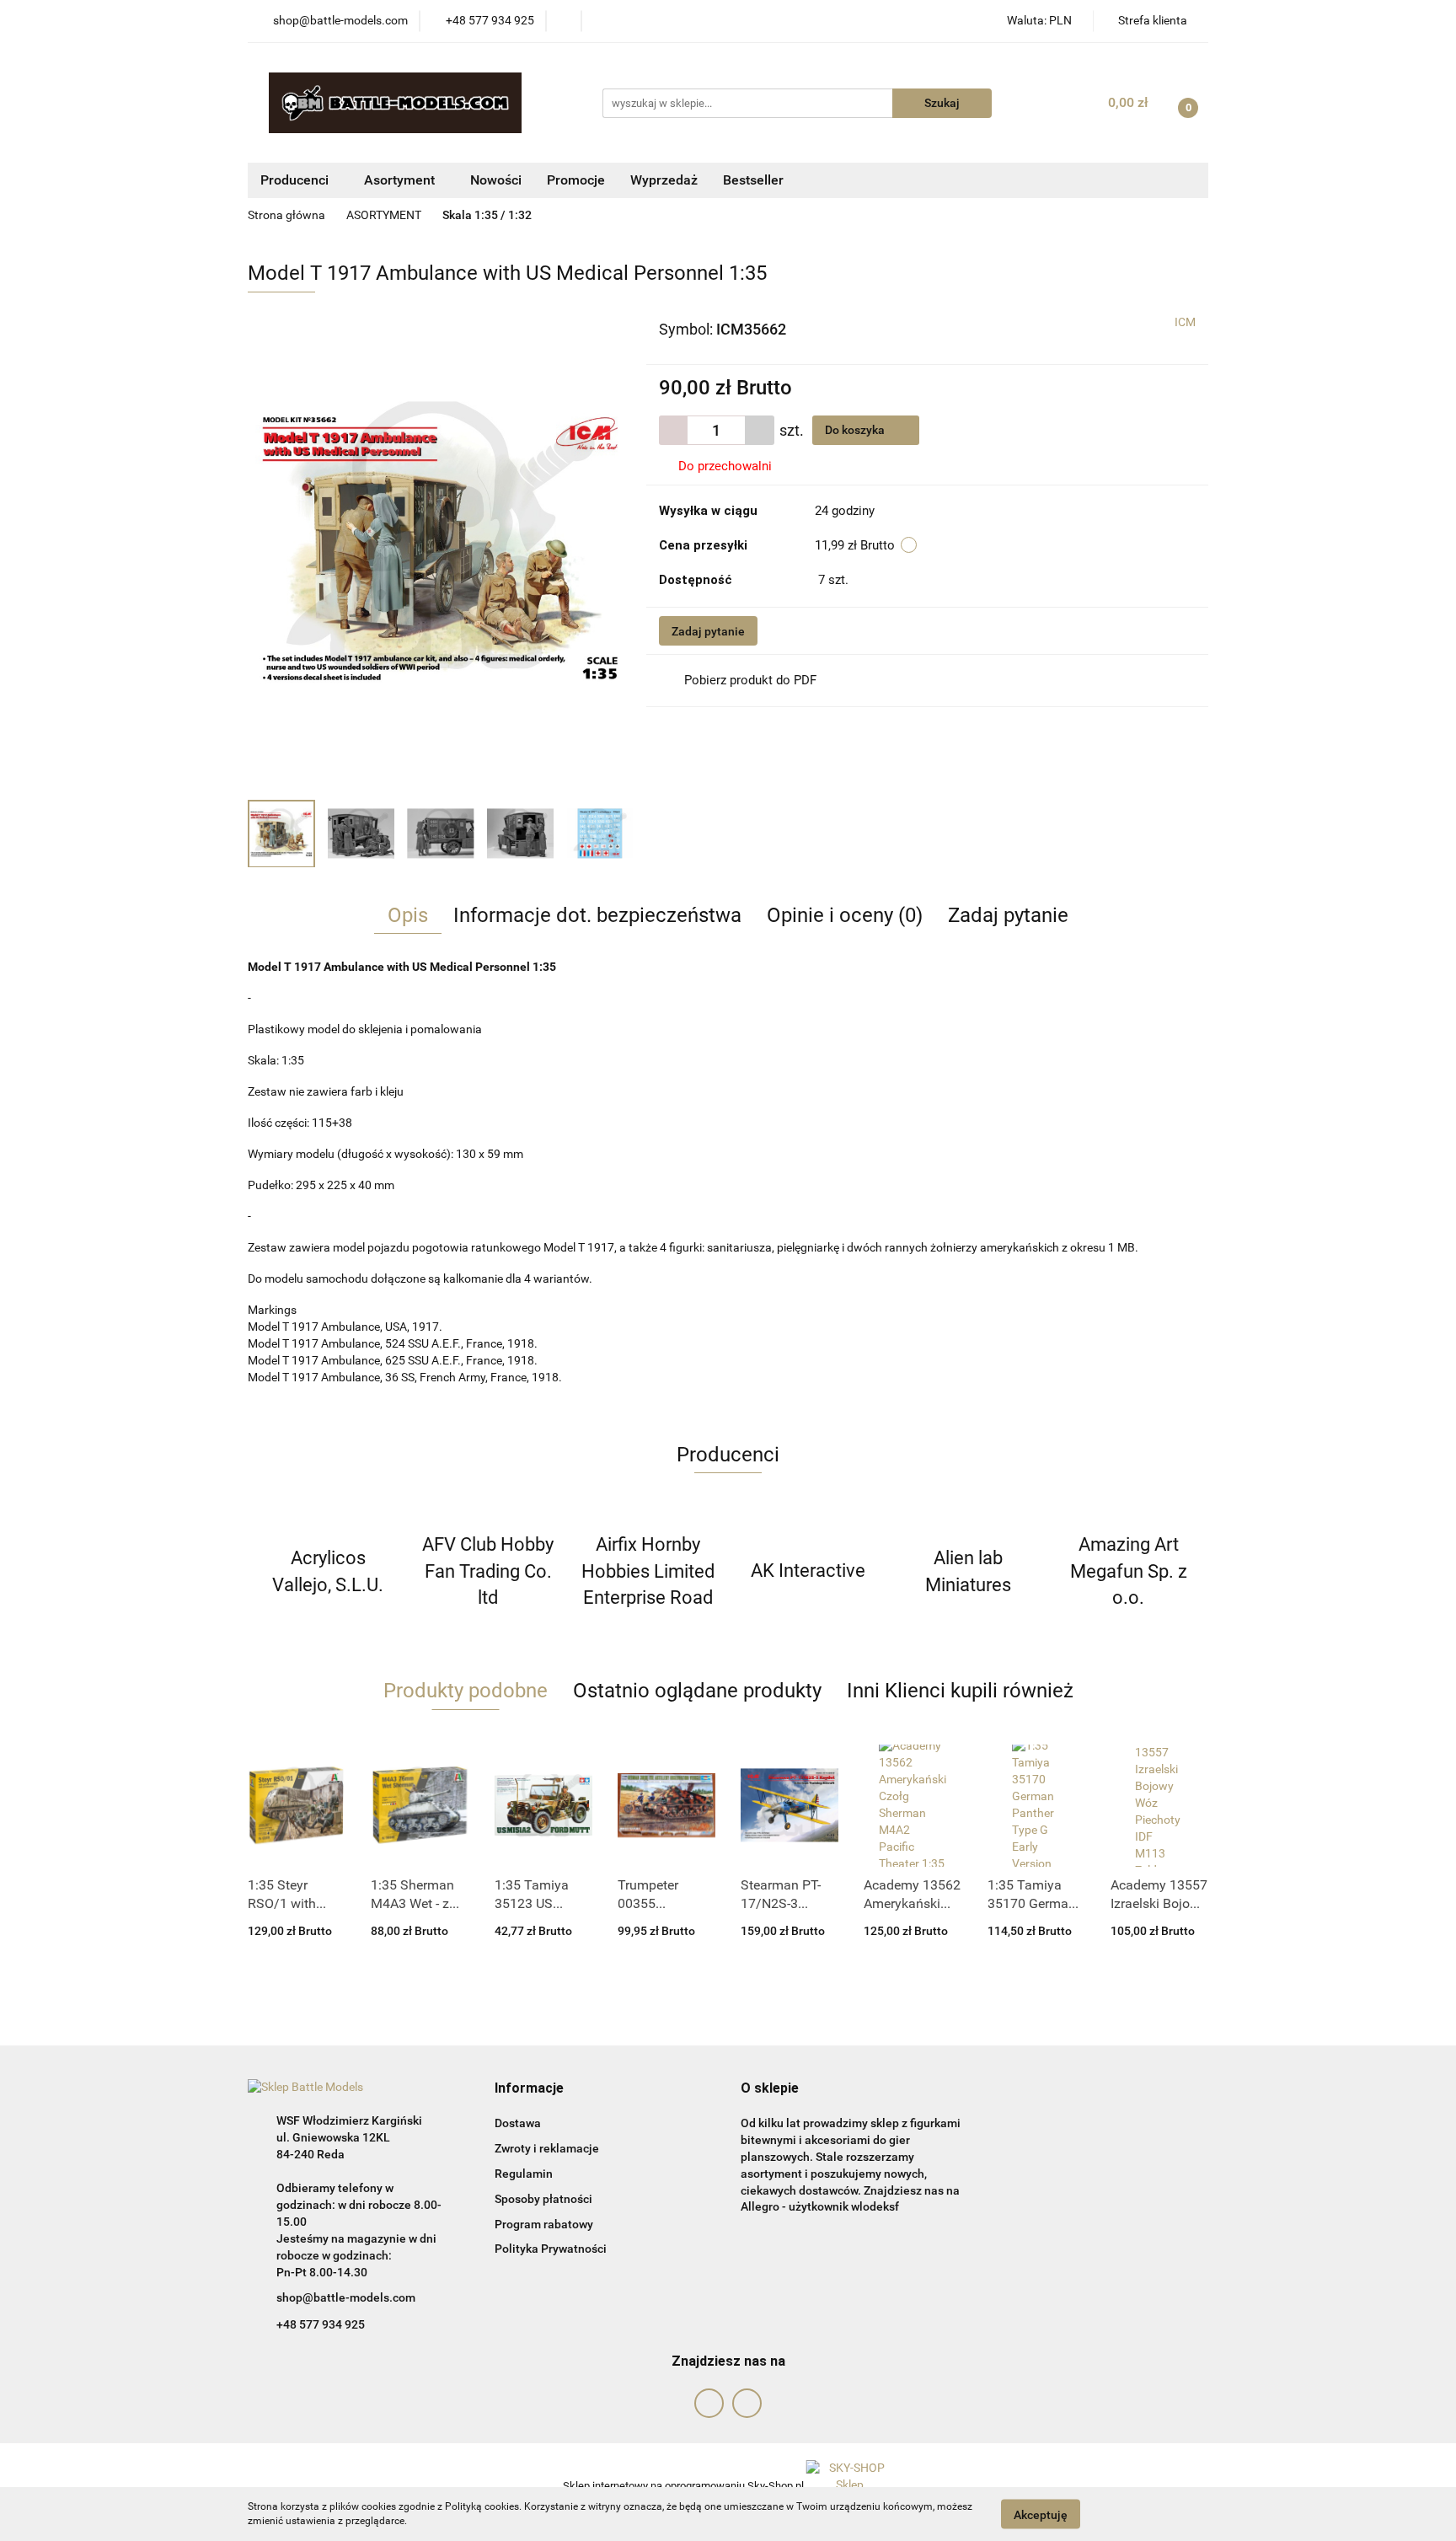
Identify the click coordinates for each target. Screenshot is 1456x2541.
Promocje (576, 180)
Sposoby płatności (543, 2199)
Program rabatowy (544, 2224)
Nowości (496, 180)
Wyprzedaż (664, 180)
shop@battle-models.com (346, 2297)
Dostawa (518, 2123)
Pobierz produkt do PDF (750, 680)
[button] (529, 2089)
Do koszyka (856, 430)
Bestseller (753, 180)
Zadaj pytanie (708, 631)
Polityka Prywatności (551, 2249)
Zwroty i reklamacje (547, 2148)
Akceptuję (1041, 2514)
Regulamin (524, 2174)
